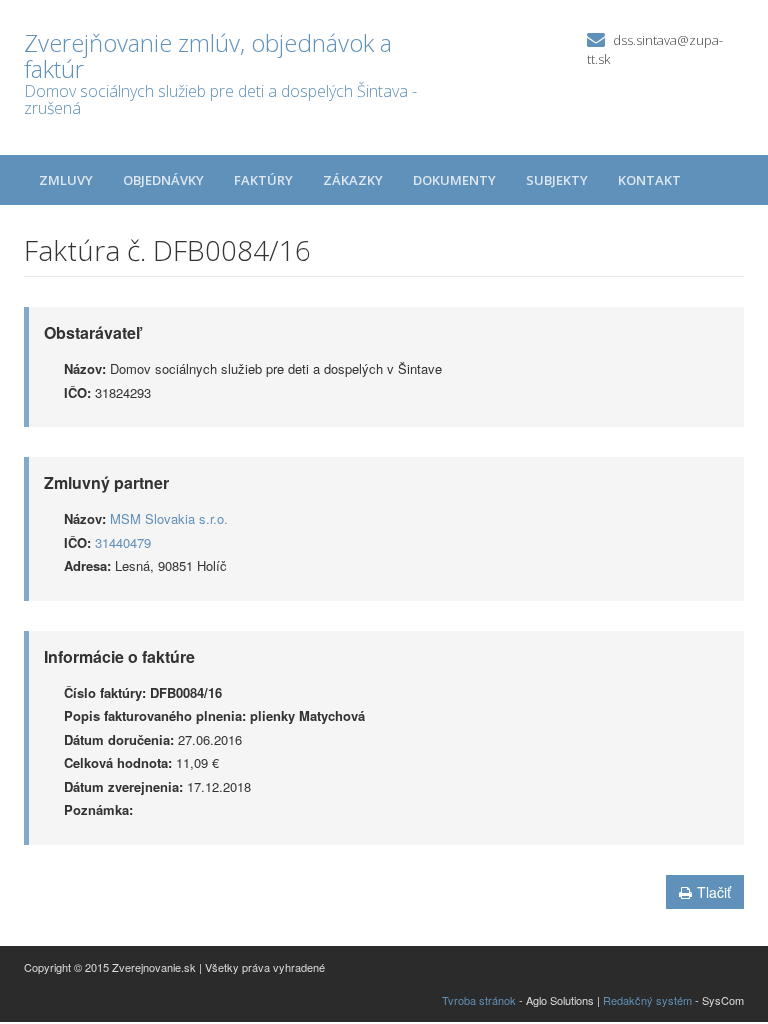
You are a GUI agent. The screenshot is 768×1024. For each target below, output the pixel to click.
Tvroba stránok (479, 1000)
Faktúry (263, 180)
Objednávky (163, 180)
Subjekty (557, 180)
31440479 (123, 542)
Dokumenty (454, 180)
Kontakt (649, 180)
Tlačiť (714, 892)
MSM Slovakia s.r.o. (169, 518)
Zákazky (353, 180)
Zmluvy (66, 180)
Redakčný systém (647, 1000)
